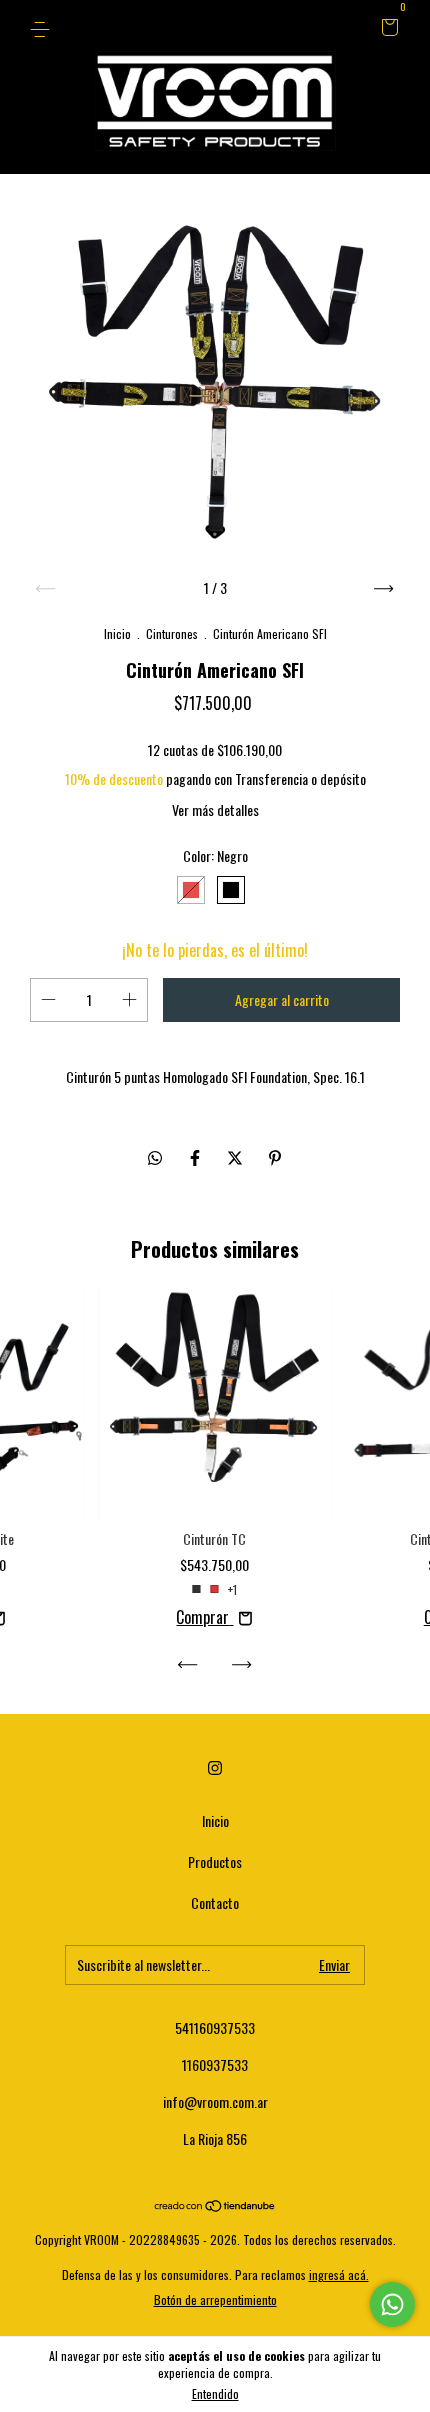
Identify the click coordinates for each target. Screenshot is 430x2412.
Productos (215, 1861)
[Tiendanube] (215, 2206)
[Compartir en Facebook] (197, 1157)
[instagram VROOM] (215, 1768)
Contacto (215, 1902)
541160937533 (215, 2027)
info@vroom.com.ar (215, 2101)
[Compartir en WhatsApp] (155, 1157)
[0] (386, 27)
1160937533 (215, 2064)
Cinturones (172, 633)
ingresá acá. (339, 2274)
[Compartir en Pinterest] (275, 1157)
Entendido (215, 2393)
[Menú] (43, 27)
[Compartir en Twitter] (237, 1157)
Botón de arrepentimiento (215, 2299)
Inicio (117, 633)
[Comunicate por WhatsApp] (392, 2304)
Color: (215, 855)
